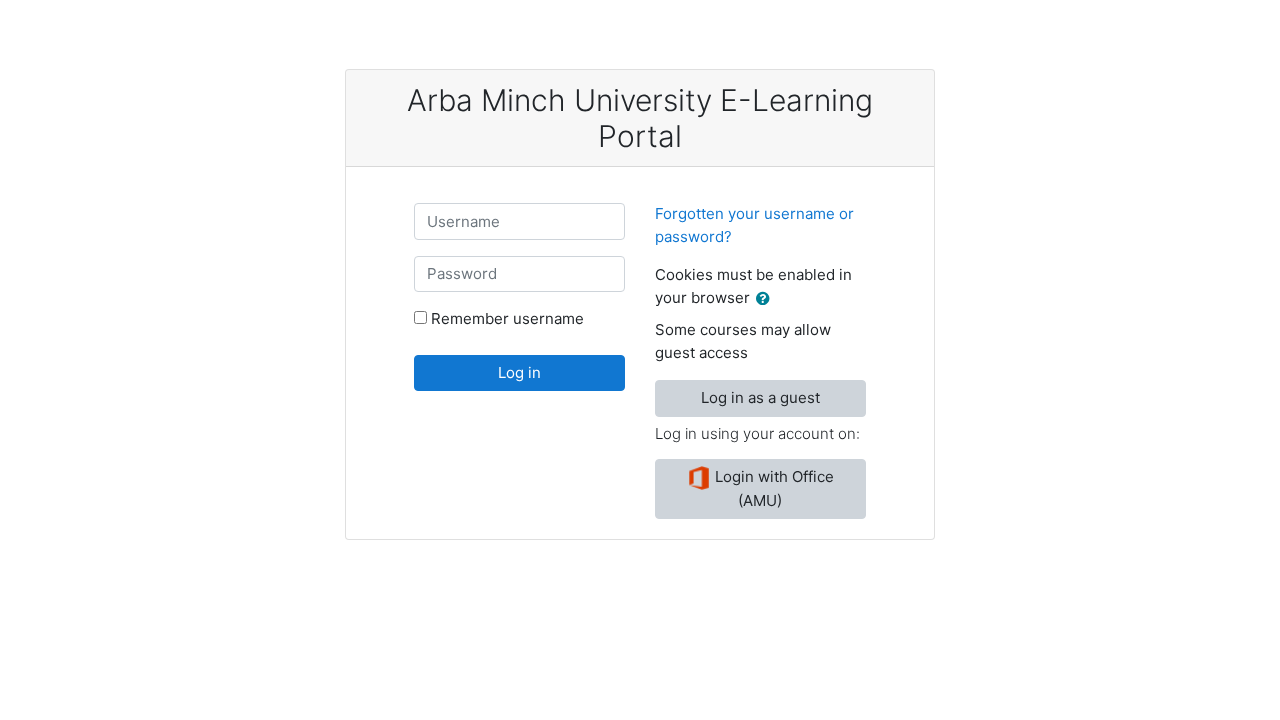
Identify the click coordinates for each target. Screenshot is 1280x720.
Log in (519, 372)
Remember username (507, 318)
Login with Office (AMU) (772, 488)
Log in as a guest (760, 397)
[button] (767, 299)
